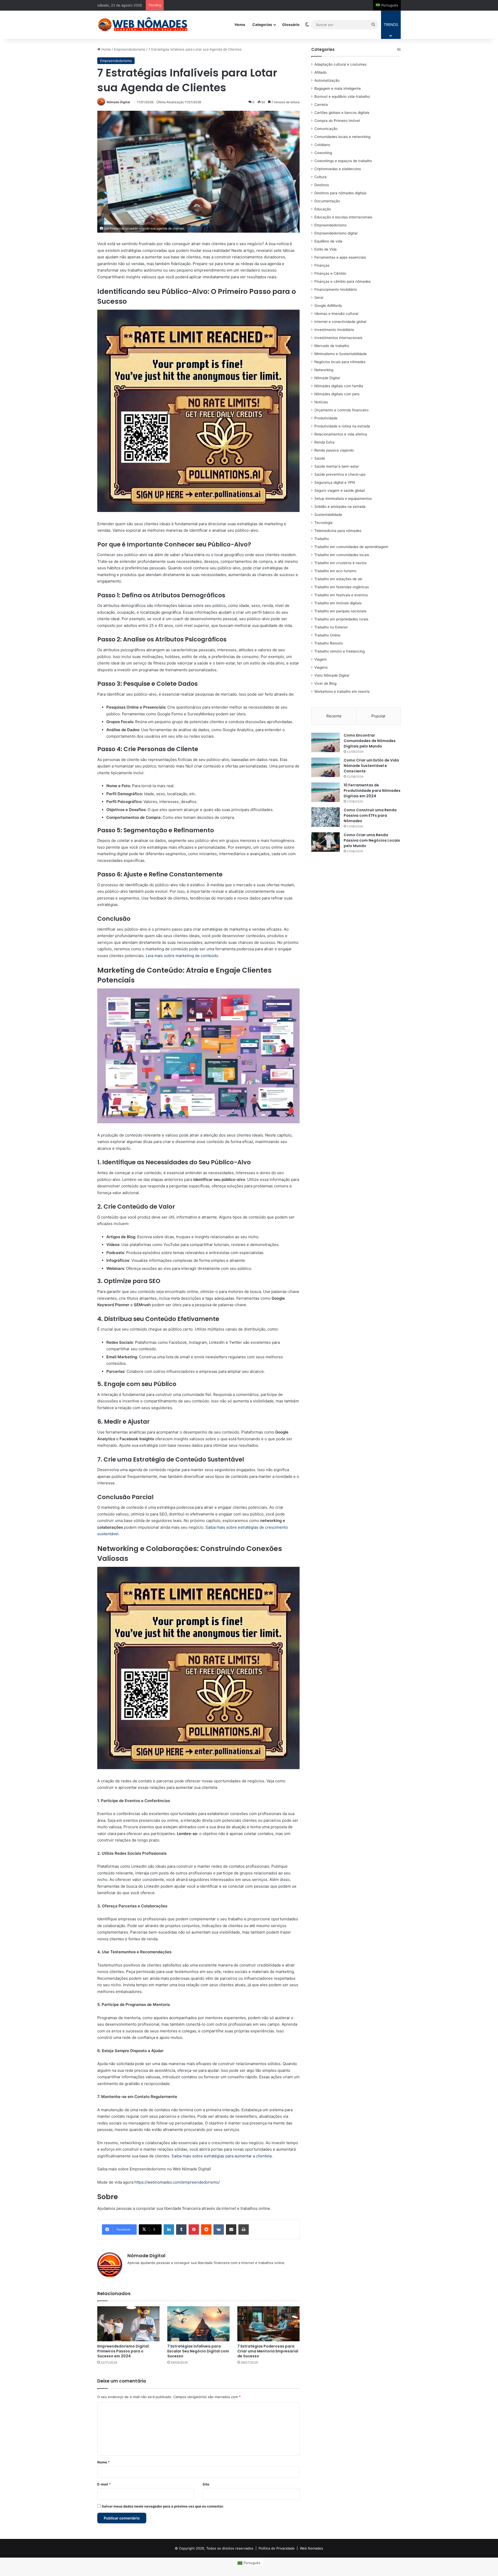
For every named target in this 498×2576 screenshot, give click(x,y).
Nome (103, 2462)
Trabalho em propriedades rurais (341, 619)
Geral (319, 297)
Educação (323, 209)
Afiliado (320, 72)
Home (240, 25)
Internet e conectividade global (340, 322)
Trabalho (322, 539)
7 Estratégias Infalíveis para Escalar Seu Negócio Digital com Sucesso (198, 2351)
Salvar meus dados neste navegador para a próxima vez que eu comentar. (163, 2506)
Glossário (291, 25)
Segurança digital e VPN (335, 482)
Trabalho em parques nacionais (340, 611)
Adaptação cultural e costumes (340, 64)
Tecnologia (323, 523)
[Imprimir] (244, 2229)
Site (206, 2484)
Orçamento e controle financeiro (341, 410)
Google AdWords (328, 306)
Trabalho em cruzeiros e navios (340, 563)
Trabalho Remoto (329, 643)
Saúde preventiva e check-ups (340, 474)
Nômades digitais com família (339, 386)
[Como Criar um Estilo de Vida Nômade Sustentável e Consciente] (326, 767)
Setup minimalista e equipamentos (343, 498)
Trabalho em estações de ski (338, 579)
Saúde (320, 458)
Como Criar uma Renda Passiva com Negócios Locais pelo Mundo (372, 840)
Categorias (262, 25)
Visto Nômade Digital (332, 675)
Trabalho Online (327, 635)
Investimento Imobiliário (334, 330)
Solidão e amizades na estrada (340, 507)
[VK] (219, 2229)
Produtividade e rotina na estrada (342, 426)
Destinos (322, 185)
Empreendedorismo (130, 49)
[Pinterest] (194, 2229)
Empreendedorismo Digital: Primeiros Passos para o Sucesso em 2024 (123, 2351)
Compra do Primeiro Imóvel (337, 121)
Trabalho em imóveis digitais (338, 603)
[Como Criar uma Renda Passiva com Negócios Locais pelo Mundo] (326, 842)
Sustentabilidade (328, 515)
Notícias (321, 402)
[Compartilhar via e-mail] (231, 2229)
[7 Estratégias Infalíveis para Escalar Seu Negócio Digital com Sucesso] (198, 2324)
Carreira (321, 105)
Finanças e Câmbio (330, 273)
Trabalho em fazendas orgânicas (342, 587)
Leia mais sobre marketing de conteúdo (182, 956)
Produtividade (326, 418)
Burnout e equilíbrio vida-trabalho (342, 96)
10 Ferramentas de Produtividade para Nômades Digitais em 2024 (372, 791)
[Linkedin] (169, 2229)
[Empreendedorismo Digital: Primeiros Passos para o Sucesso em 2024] (128, 2324)
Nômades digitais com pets (337, 394)
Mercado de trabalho (332, 346)
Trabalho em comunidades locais (342, 555)
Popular (379, 716)
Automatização (327, 80)
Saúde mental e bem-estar (337, 466)
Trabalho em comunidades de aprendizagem (351, 547)
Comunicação (326, 129)
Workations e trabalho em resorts (342, 691)
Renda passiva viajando (334, 450)
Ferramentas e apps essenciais (340, 257)
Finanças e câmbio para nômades (343, 281)
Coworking (323, 153)
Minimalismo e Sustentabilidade (341, 354)
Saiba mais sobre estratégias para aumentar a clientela (222, 2156)
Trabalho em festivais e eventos (341, 595)
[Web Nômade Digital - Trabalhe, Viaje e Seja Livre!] (143, 25)
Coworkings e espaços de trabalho (343, 161)
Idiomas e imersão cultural (336, 314)
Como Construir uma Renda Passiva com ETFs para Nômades (370, 815)
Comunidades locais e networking (342, 137)
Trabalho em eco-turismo (335, 571)
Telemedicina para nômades (338, 531)
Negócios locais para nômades (340, 362)
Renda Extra (324, 442)
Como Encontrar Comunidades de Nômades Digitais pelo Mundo (370, 741)
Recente (334, 716)
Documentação (327, 201)
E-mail (104, 2484)
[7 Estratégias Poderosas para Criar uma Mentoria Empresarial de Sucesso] (268, 2324)
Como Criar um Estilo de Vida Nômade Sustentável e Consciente (371, 766)
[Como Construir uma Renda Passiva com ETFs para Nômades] (326, 817)
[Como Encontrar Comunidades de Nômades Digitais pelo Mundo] (326, 742)
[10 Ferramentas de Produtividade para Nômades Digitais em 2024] (326, 792)
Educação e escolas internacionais (343, 217)
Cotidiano (322, 145)
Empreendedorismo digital (336, 233)
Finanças (322, 265)
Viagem (321, 659)
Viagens (321, 667)
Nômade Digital (118, 102)
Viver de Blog (325, 683)
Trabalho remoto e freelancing (340, 651)
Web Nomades (312, 2548)
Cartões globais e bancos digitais (342, 113)
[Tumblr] (181, 2229)
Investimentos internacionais (338, 338)
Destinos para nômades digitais (340, 193)
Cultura (320, 177)
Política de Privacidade (277, 2548)
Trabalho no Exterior (331, 627)
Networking (324, 370)
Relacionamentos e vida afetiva (341, 434)
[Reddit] (206, 2229)
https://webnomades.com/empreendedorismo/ (177, 2182)
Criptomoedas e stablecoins (338, 169)
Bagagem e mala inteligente (338, 88)
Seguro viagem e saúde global (340, 490)
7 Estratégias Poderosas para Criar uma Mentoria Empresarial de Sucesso (268, 2351)
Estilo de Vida (326, 249)
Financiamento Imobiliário (336, 289)
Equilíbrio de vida (328, 241)
